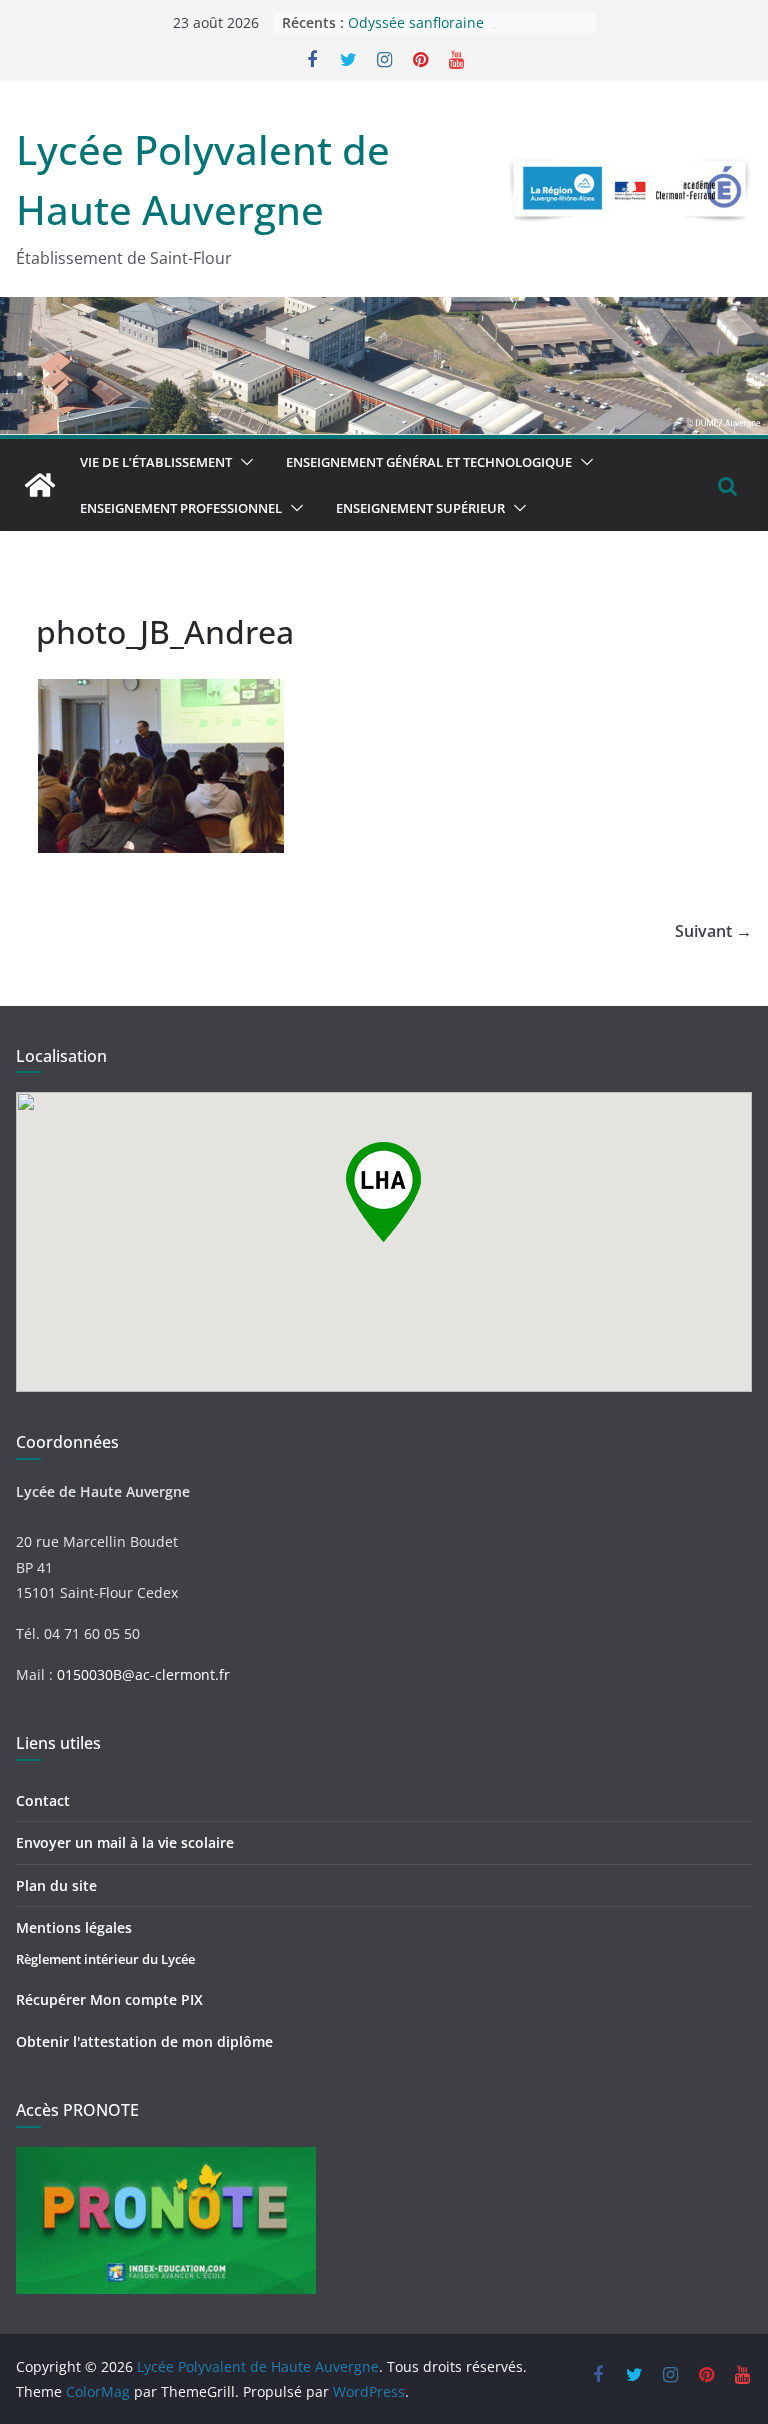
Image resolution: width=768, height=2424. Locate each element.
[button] (243, 462)
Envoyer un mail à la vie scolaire (125, 1842)
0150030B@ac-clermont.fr (143, 1674)
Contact (43, 1800)
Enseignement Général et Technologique (429, 462)
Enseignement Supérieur (420, 508)
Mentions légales (74, 1927)
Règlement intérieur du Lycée (105, 1959)
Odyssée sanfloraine (416, 26)
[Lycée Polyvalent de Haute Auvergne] (40, 485)
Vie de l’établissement (156, 462)
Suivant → (713, 931)
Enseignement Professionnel (181, 508)
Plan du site (56, 1885)
